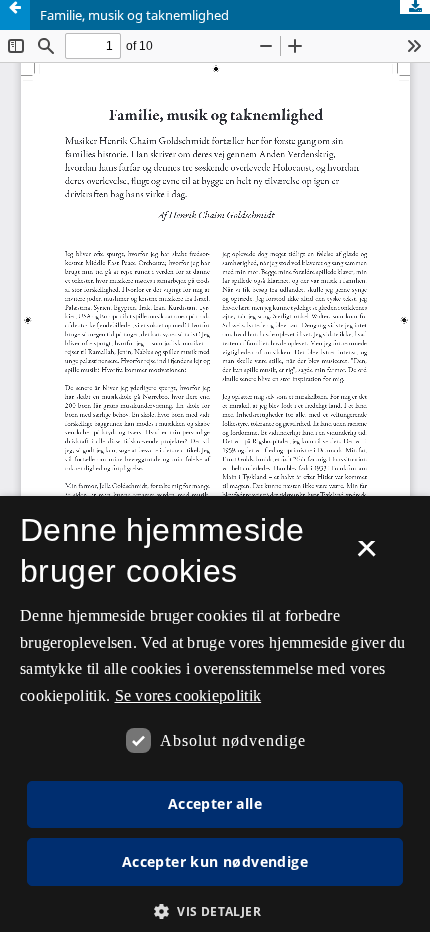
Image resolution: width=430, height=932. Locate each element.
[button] (215, 911)
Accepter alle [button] (215, 803)
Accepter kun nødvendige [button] (215, 861)
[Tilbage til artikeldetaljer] (15, 15)
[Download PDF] (415, 7)
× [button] (366, 555)
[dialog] (215, 714)
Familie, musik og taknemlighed (134, 15)
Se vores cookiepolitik (188, 695)
